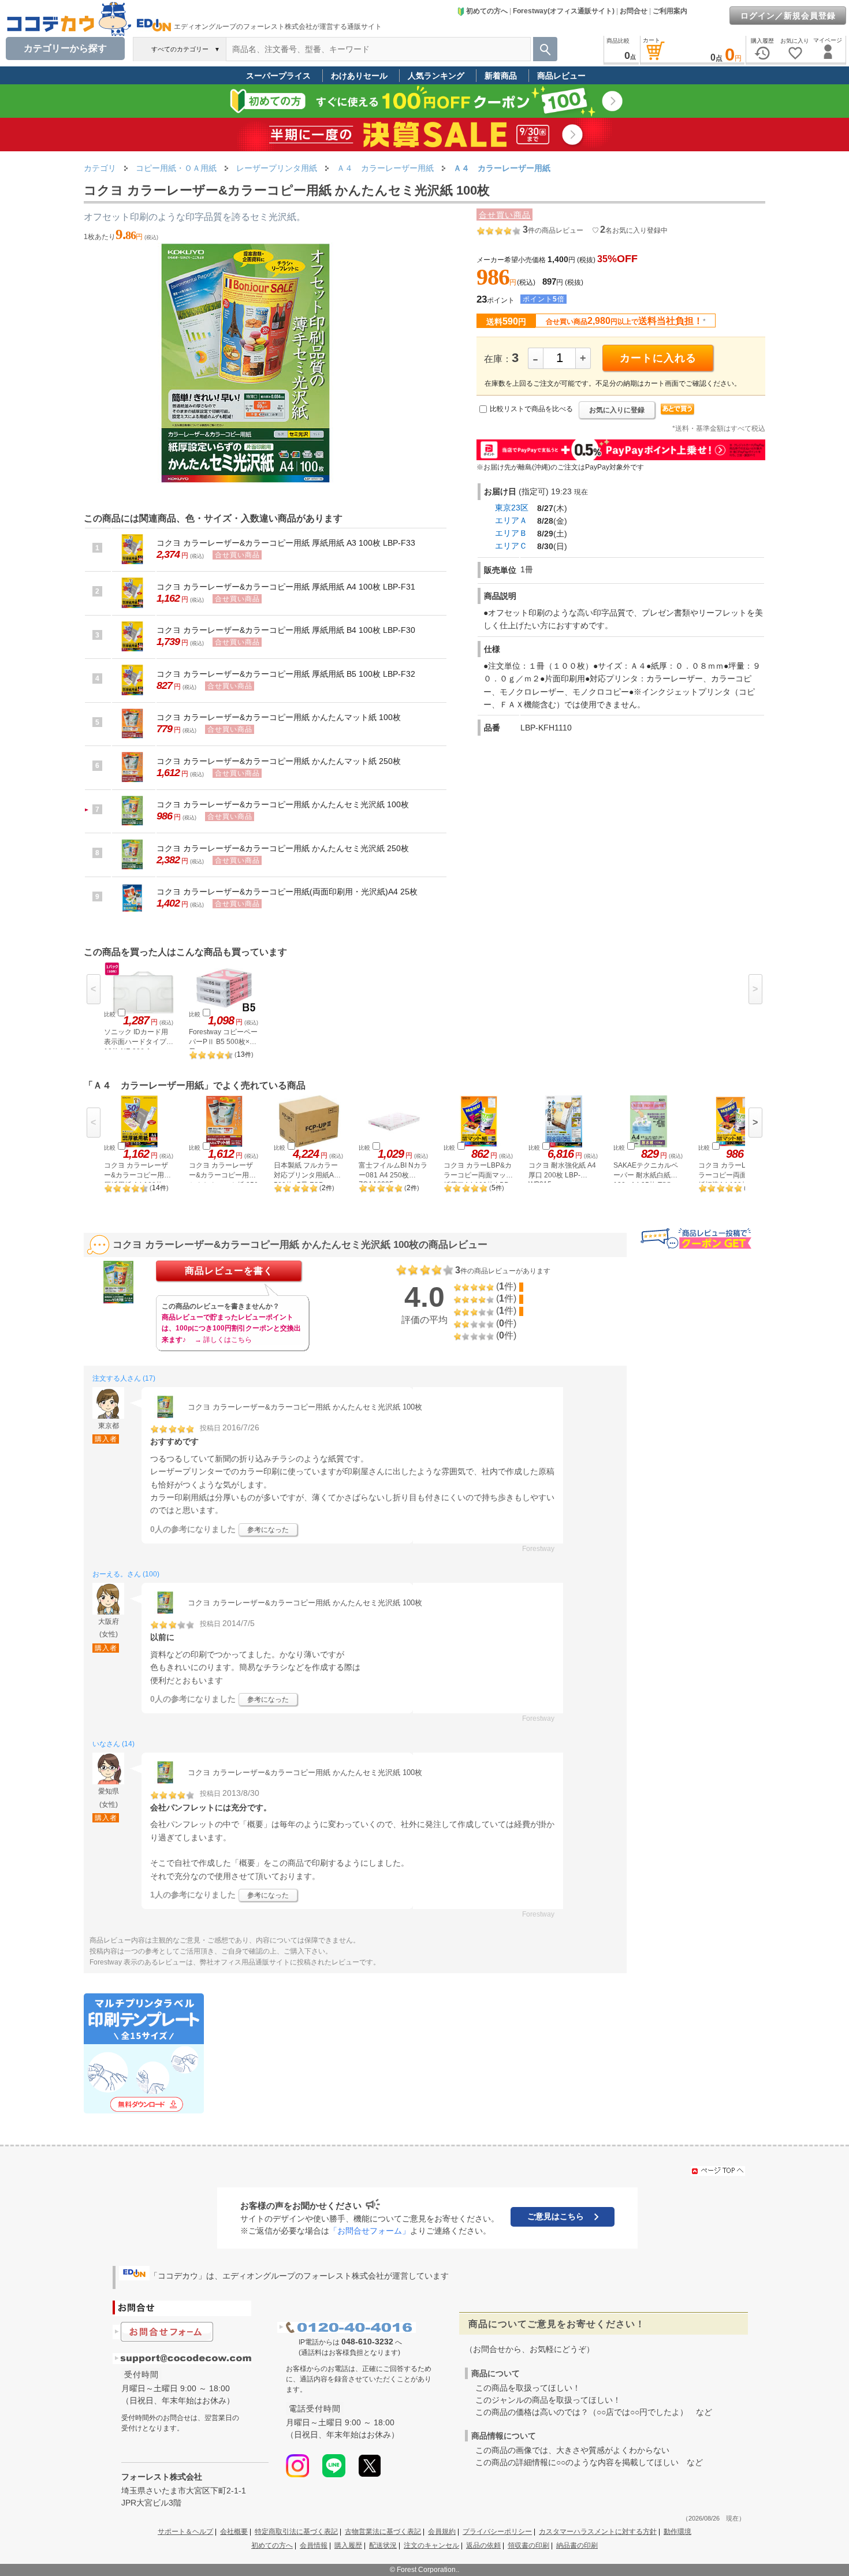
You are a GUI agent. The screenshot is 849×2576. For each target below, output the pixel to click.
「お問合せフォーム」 (370, 2231)
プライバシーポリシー (497, 2532)
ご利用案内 (670, 11)
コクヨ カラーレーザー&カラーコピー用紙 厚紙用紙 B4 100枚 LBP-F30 (286, 630)
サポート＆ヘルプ (185, 2532)
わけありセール (359, 76)
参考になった (268, 1530)
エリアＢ (511, 533)
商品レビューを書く (229, 1271)
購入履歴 (348, 2545)
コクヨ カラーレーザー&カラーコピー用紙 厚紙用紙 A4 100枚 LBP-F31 (286, 587)
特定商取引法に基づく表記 (296, 2532)
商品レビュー (561, 76)
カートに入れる (658, 358)
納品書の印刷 (577, 2545)
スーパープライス (278, 76)
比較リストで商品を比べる (531, 409)
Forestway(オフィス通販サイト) (564, 11)
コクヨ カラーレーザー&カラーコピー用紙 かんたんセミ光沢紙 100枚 (283, 804)
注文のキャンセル (431, 2545)
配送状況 (383, 2545)
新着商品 (501, 76)
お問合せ (634, 11)
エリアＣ (511, 546)
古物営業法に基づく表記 (383, 2532)
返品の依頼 (483, 2545)
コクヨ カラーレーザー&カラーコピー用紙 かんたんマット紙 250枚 (279, 761)
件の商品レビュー (553, 230)
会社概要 (234, 2532)
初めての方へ (487, 11)
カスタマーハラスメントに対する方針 (598, 2532)
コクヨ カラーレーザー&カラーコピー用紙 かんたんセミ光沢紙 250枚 (283, 848)
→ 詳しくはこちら (223, 1340)
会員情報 (314, 2545)
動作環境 (677, 2532)
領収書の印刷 (528, 2545)
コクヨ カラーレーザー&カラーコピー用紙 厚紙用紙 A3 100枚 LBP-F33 (286, 543)
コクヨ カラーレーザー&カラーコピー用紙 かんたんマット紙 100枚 (279, 717)
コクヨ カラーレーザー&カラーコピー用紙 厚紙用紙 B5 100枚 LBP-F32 (286, 674)
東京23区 (512, 508)
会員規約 (442, 2532)
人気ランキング (436, 76)
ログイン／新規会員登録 (788, 16)
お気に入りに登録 (617, 410)
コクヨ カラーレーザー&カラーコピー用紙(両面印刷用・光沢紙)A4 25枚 (287, 892)
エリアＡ (511, 520)
